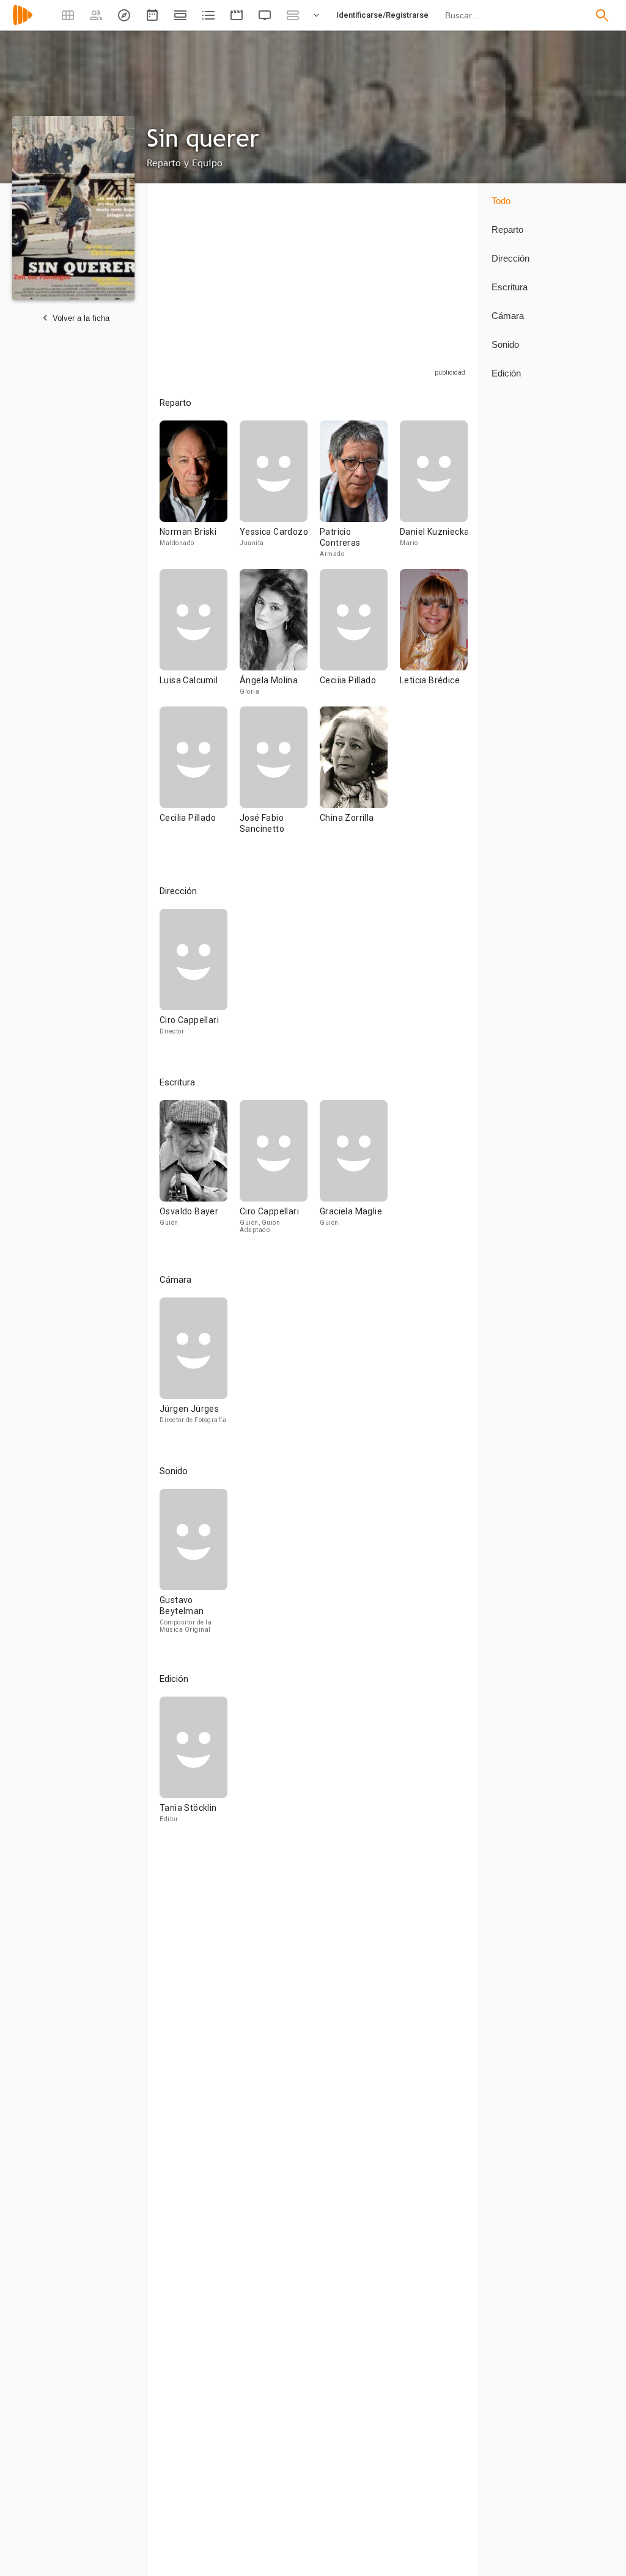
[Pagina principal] (23, 23)
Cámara (508, 316)
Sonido (505, 344)
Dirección (510, 258)
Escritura (510, 287)
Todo (501, 201)
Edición (506, 373)
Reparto (507, 229)
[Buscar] (602, 15)
